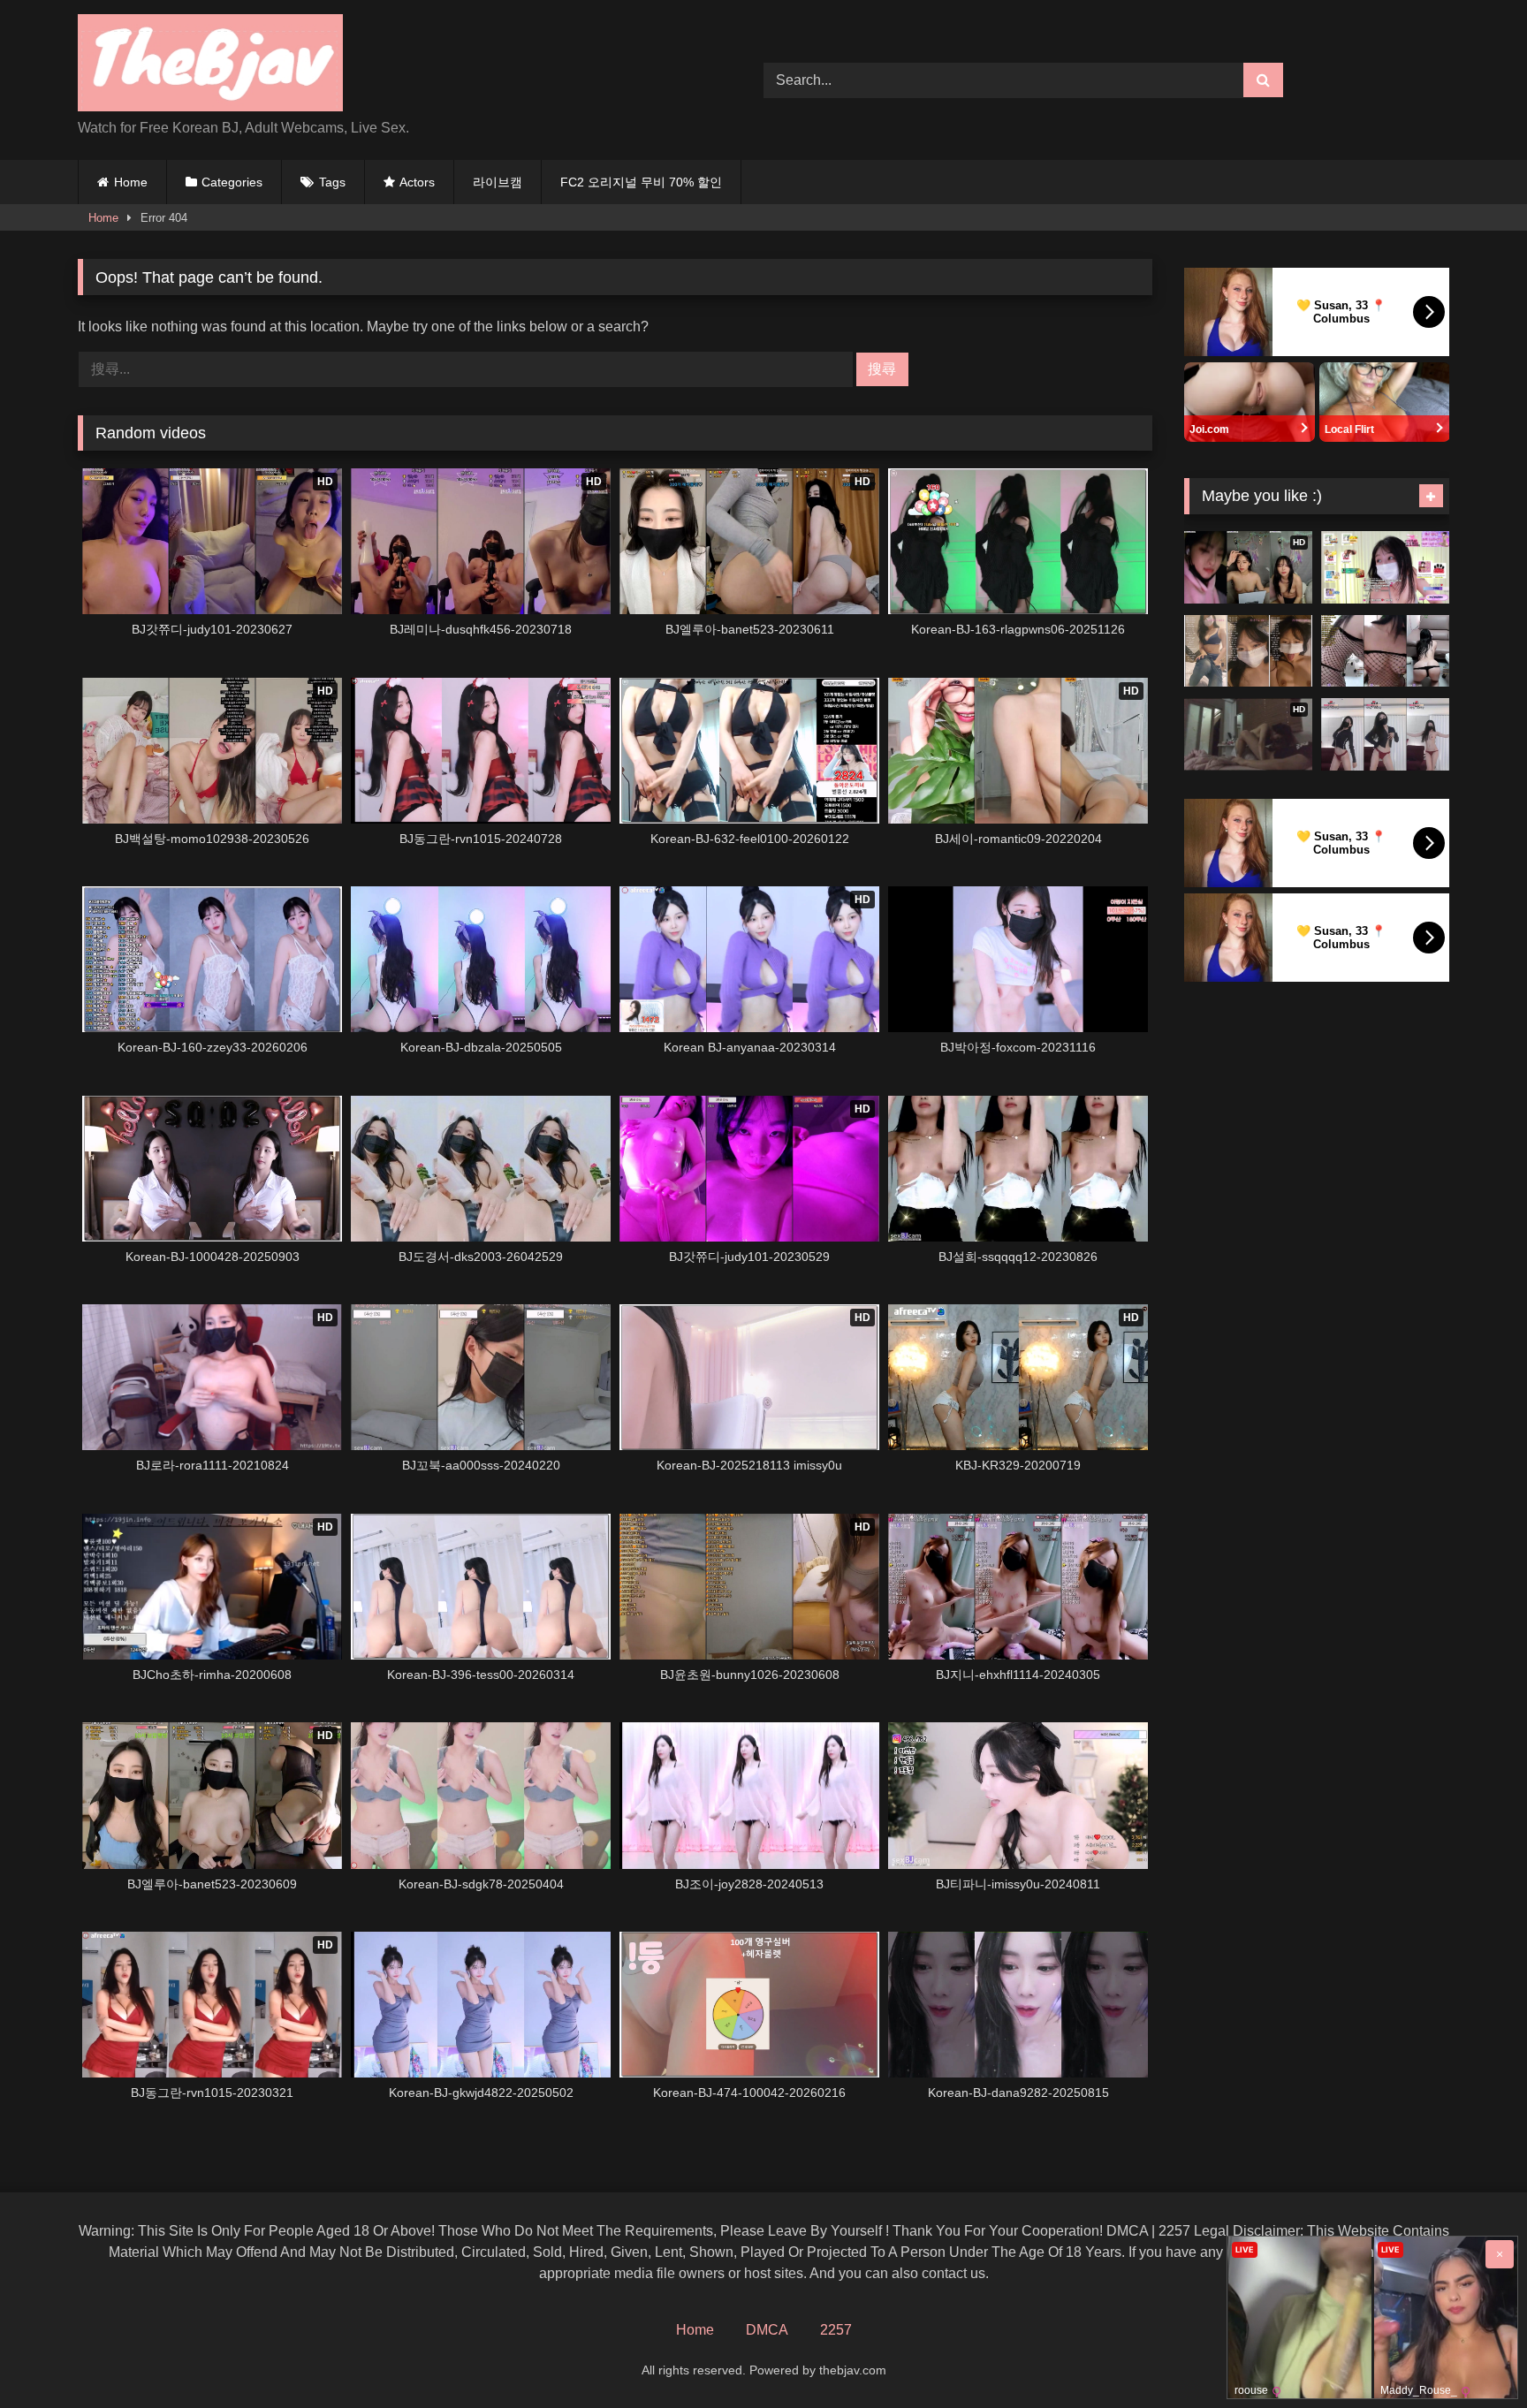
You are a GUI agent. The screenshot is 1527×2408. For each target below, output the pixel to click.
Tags (332, 182)
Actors (417, 182)
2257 (836, 2330)
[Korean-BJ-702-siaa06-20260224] (1248, 651)
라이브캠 (498, 182)
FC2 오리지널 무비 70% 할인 (641, 182)
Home (131, 182)
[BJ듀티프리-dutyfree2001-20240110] (1385, 734)
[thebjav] (210, 66)
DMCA (767, 2330)
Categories (232, 182)
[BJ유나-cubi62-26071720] (1385, 567)
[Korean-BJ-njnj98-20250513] (1385, 651)
